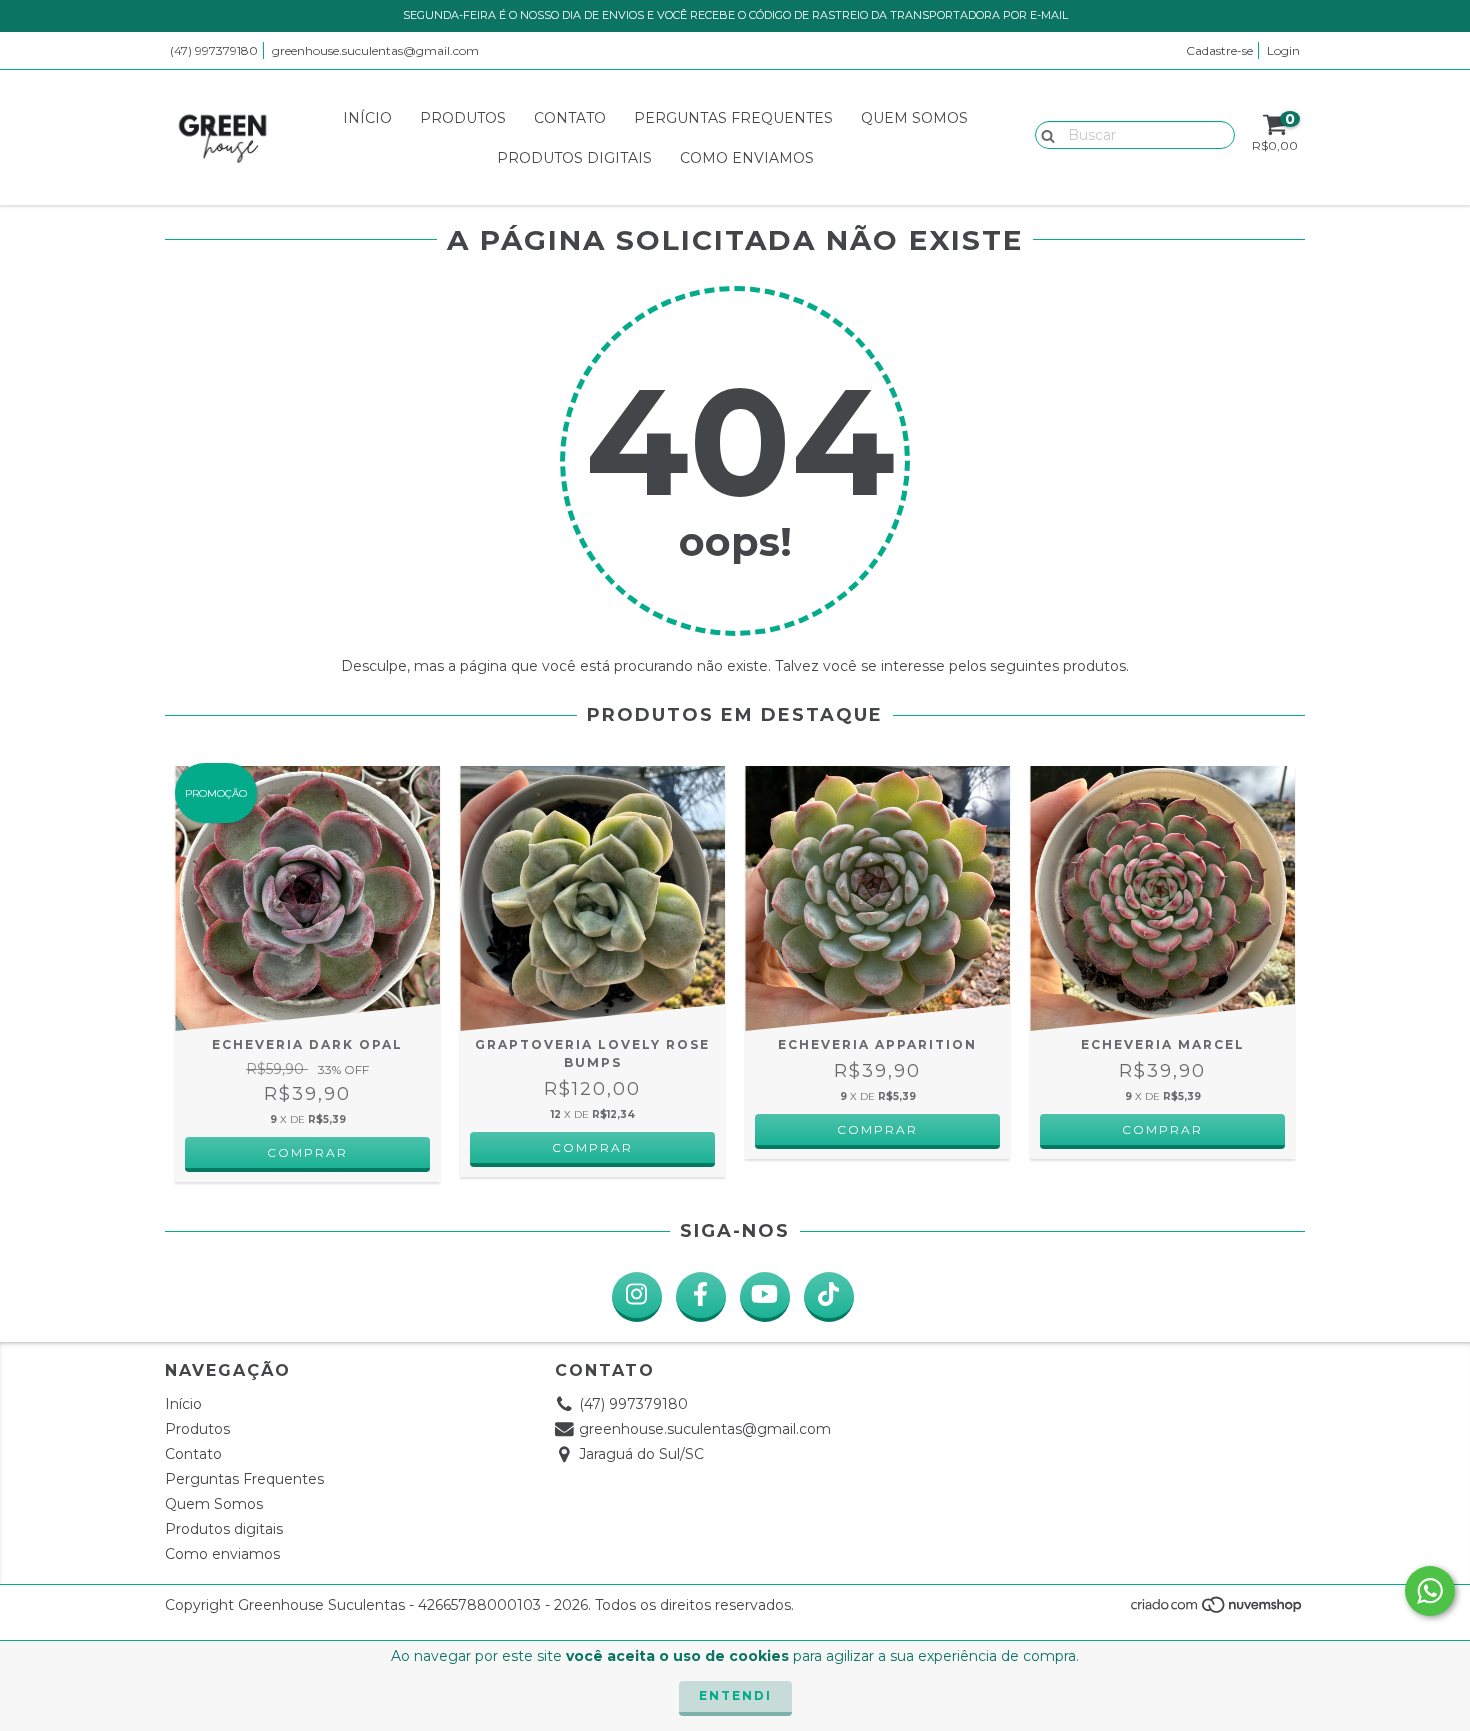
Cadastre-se (1219, 50)
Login (1283, 50)
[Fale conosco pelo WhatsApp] (1430, 1591)
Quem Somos (914, 118)
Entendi (735, 1695)
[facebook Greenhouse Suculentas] (701, 1297)
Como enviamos (747, 158)
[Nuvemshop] (1217, 1610)
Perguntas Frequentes (733, 118)
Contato (570, 118)
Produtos (463, 118)
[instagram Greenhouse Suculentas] (637, 1297)
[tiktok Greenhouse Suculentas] (829, 1297)
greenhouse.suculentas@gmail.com (375, 50)
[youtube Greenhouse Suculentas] (765, 1297)
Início (367, 118)
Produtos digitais (574, 158)
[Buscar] (1043, 134)
